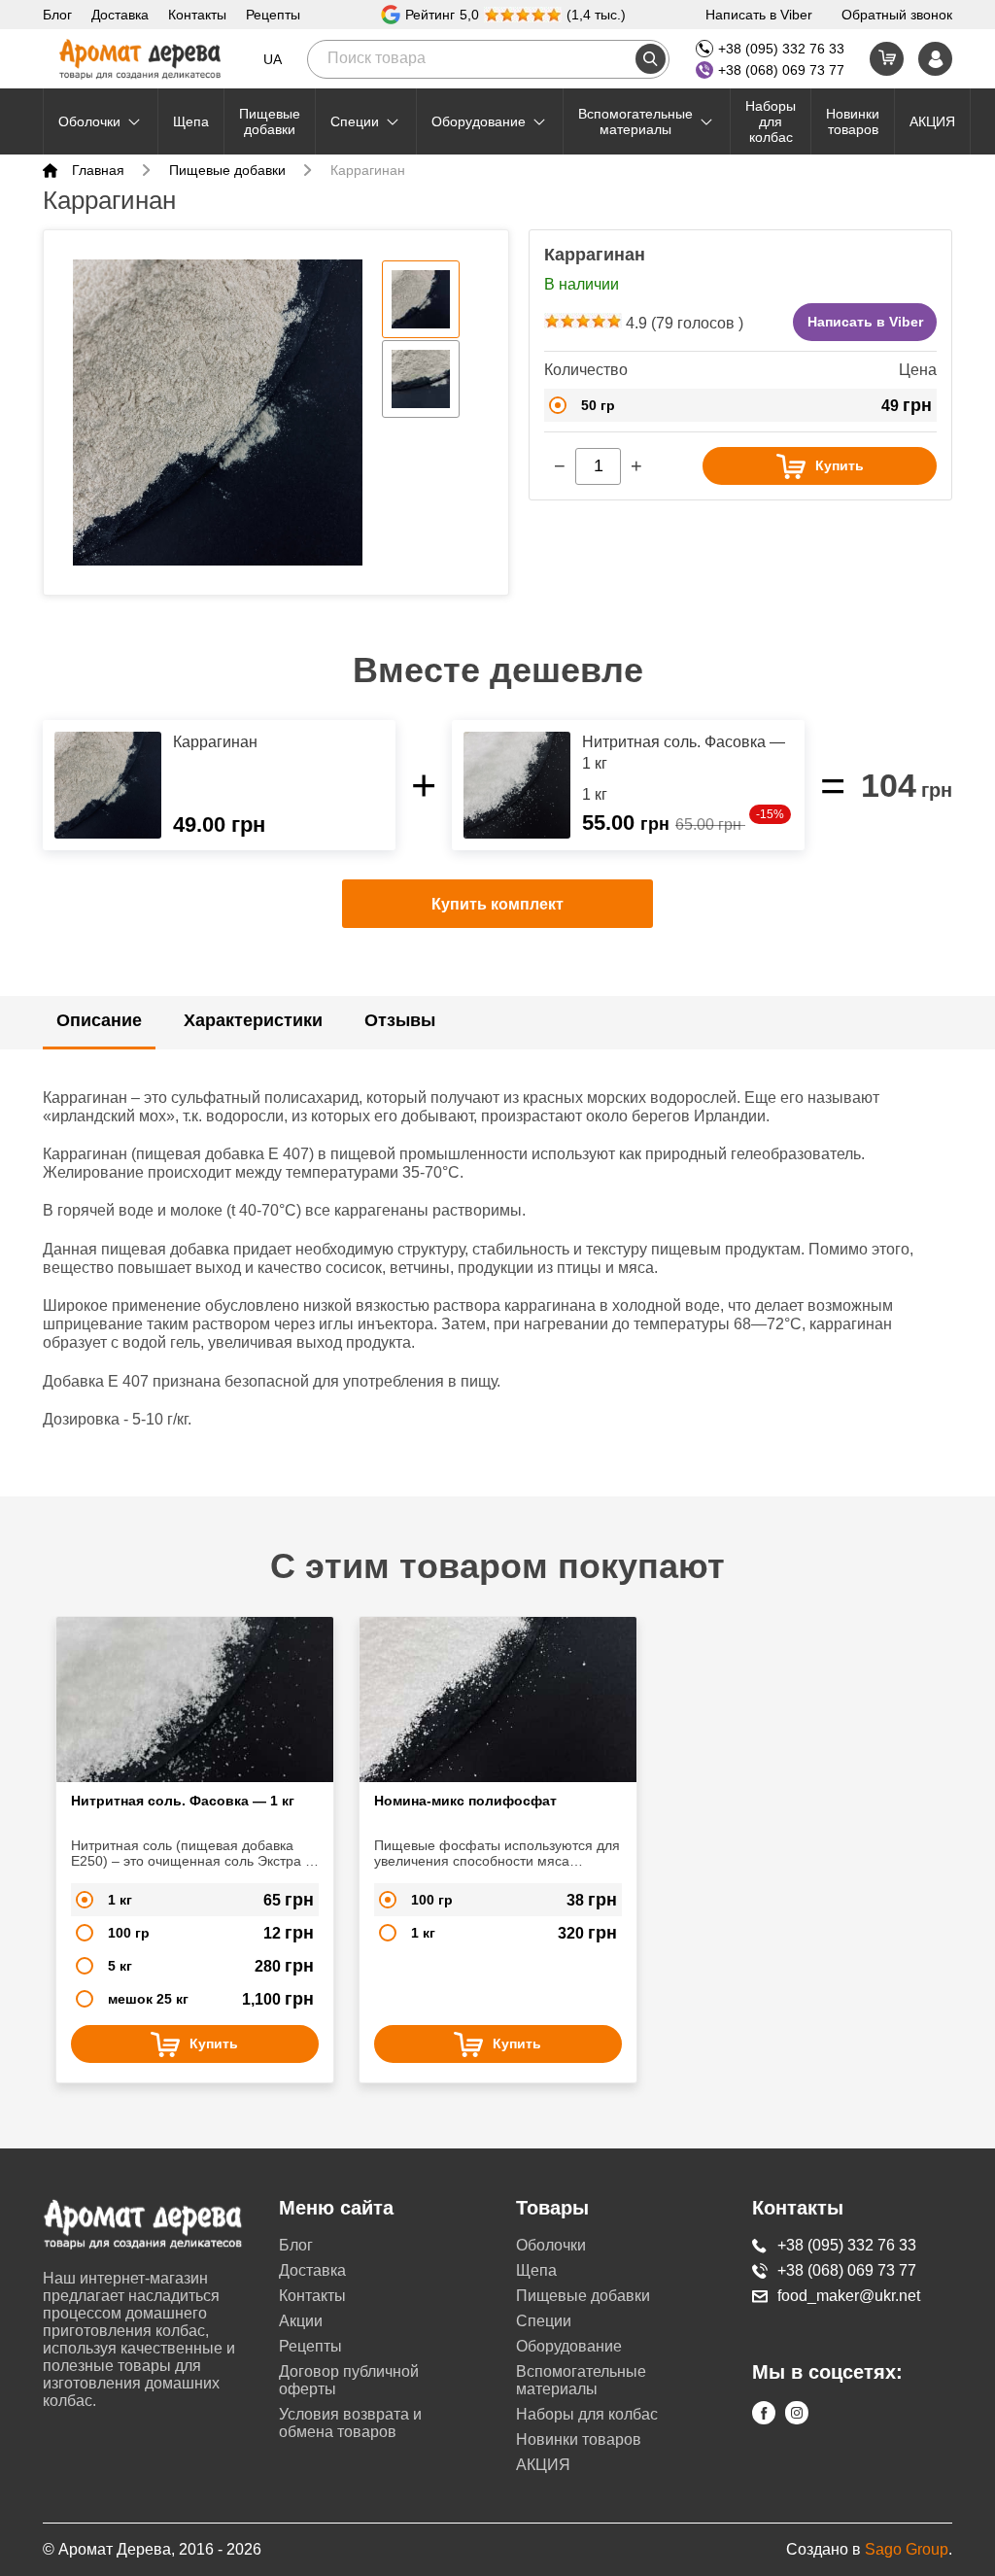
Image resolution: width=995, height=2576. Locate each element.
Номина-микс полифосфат (465, 1801)
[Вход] (935, 59)
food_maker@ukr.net (849, 2296)
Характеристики (253, 1020)
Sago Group (907, 2549)
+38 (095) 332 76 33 (781, 49)
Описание (99, 1020)
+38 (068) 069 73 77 (781, 70)
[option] (218, 412)
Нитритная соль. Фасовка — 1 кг (183, 1801)
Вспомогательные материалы (635, 121)
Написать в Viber (759, 15)
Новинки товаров (853, 121)
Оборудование (479, 121)
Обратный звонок (897, 15)
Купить (840, 465)
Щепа (191, 121)
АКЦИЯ (932, 121)
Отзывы (400, 1020)
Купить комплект (497, 904)
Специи (355, 121)
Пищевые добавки (270, 121)
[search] (651, 59)
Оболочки (89, 121)
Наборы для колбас (771, 121)
